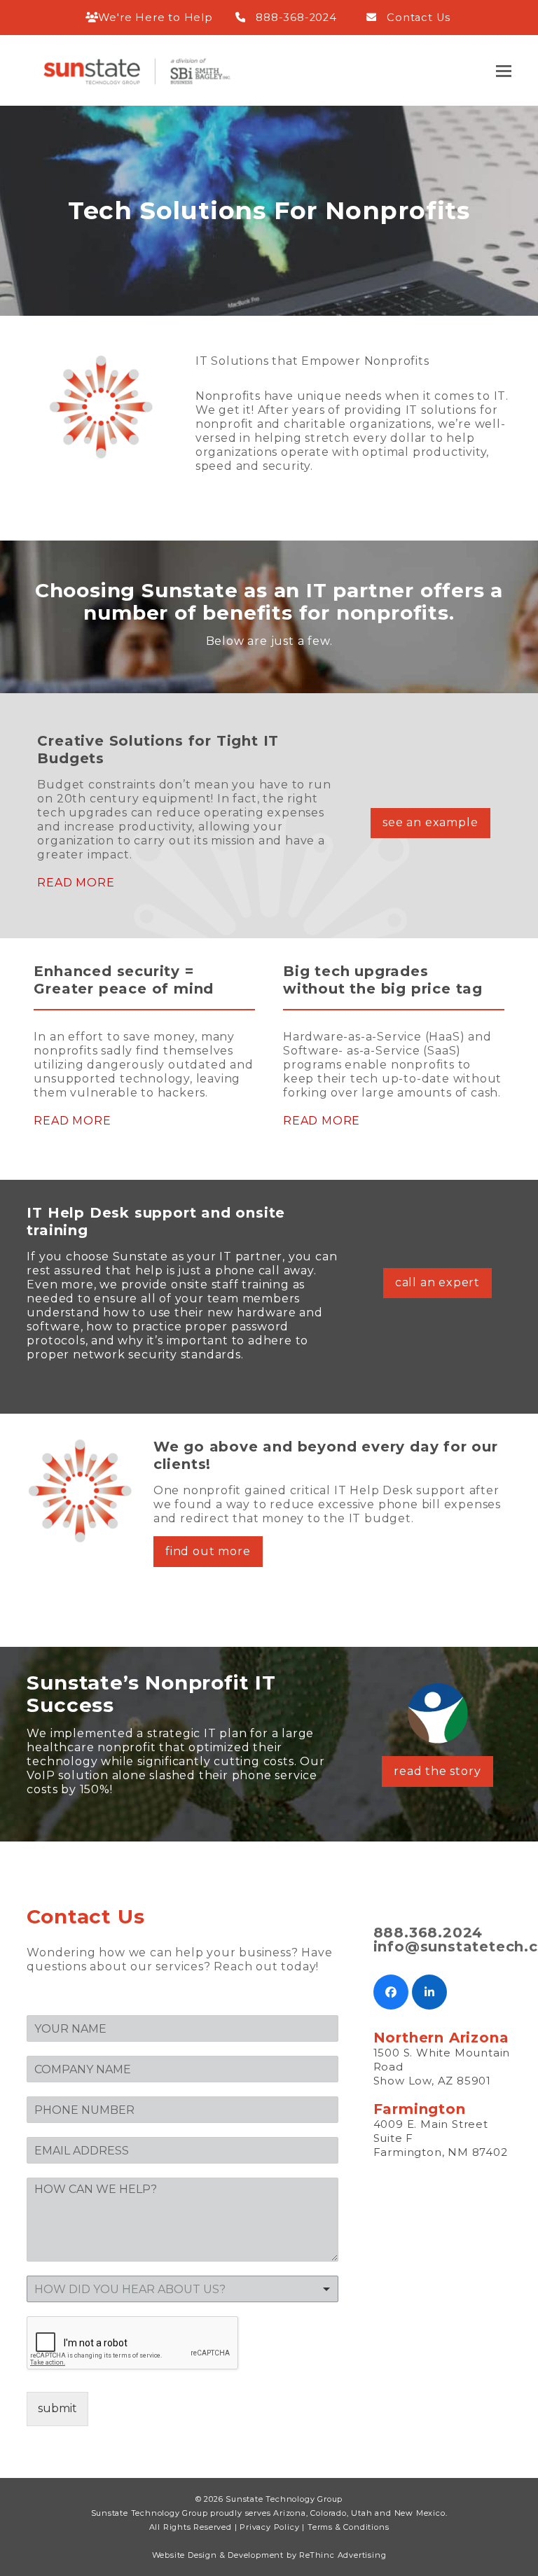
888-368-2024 (296, 18)
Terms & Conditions (348, 2527)
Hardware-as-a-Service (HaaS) (374, 1037)
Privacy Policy (269, 2527)
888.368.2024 (428, 1933)
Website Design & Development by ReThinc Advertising (269, 2555)
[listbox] (182, 2289)
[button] (504, 71)
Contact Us (419, 18)
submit (57, 2408)
